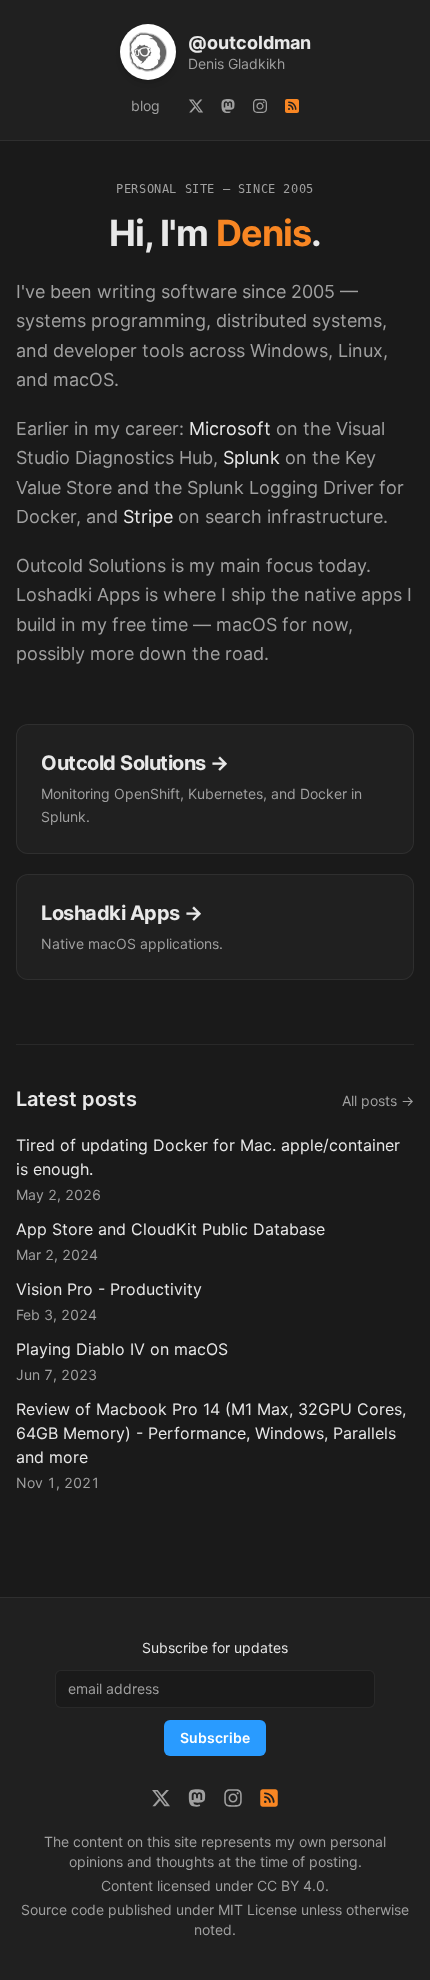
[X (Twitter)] (196, 106)
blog (145, 105)
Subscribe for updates (215, 1647)
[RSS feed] (292, 106)
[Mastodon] (228, 106)
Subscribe (215, 1737)
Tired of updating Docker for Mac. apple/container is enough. (208, 1157)
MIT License (257, 1909)
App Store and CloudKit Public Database (170, 1229)
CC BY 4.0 (291, 1885)
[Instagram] (260, 106)
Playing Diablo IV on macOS (122, 1349)
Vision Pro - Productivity (109, 1289)
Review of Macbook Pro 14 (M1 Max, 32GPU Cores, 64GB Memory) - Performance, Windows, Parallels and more (211, 1433)
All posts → (378, 1100)
